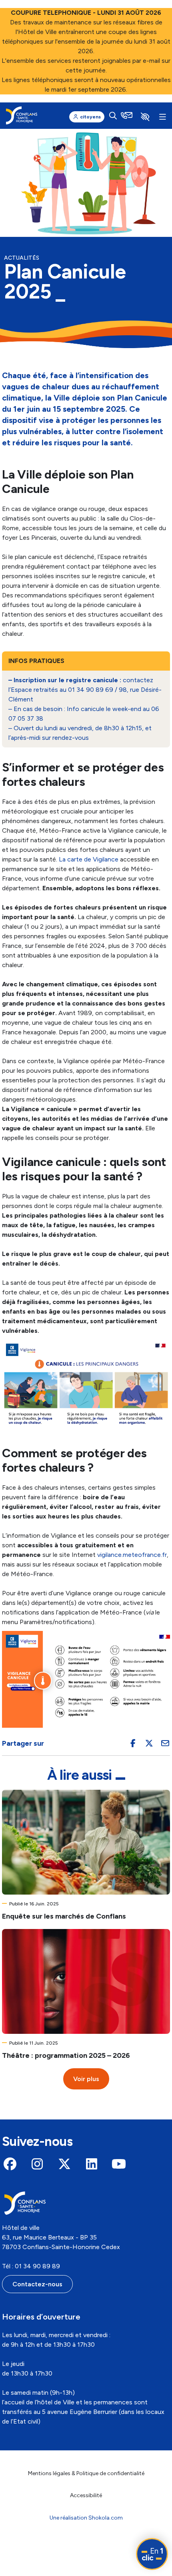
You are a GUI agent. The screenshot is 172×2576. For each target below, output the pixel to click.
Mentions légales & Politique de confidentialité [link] (86, 2473)
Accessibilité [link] (86, 2495)
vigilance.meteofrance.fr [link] (132, 1555)
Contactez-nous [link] (37, 2284)
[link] (22, 115)
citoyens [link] (90, 117)
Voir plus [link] (86, 2079)
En (152, 2554)
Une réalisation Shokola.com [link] (86, 2518)
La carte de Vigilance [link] (89, 859)
